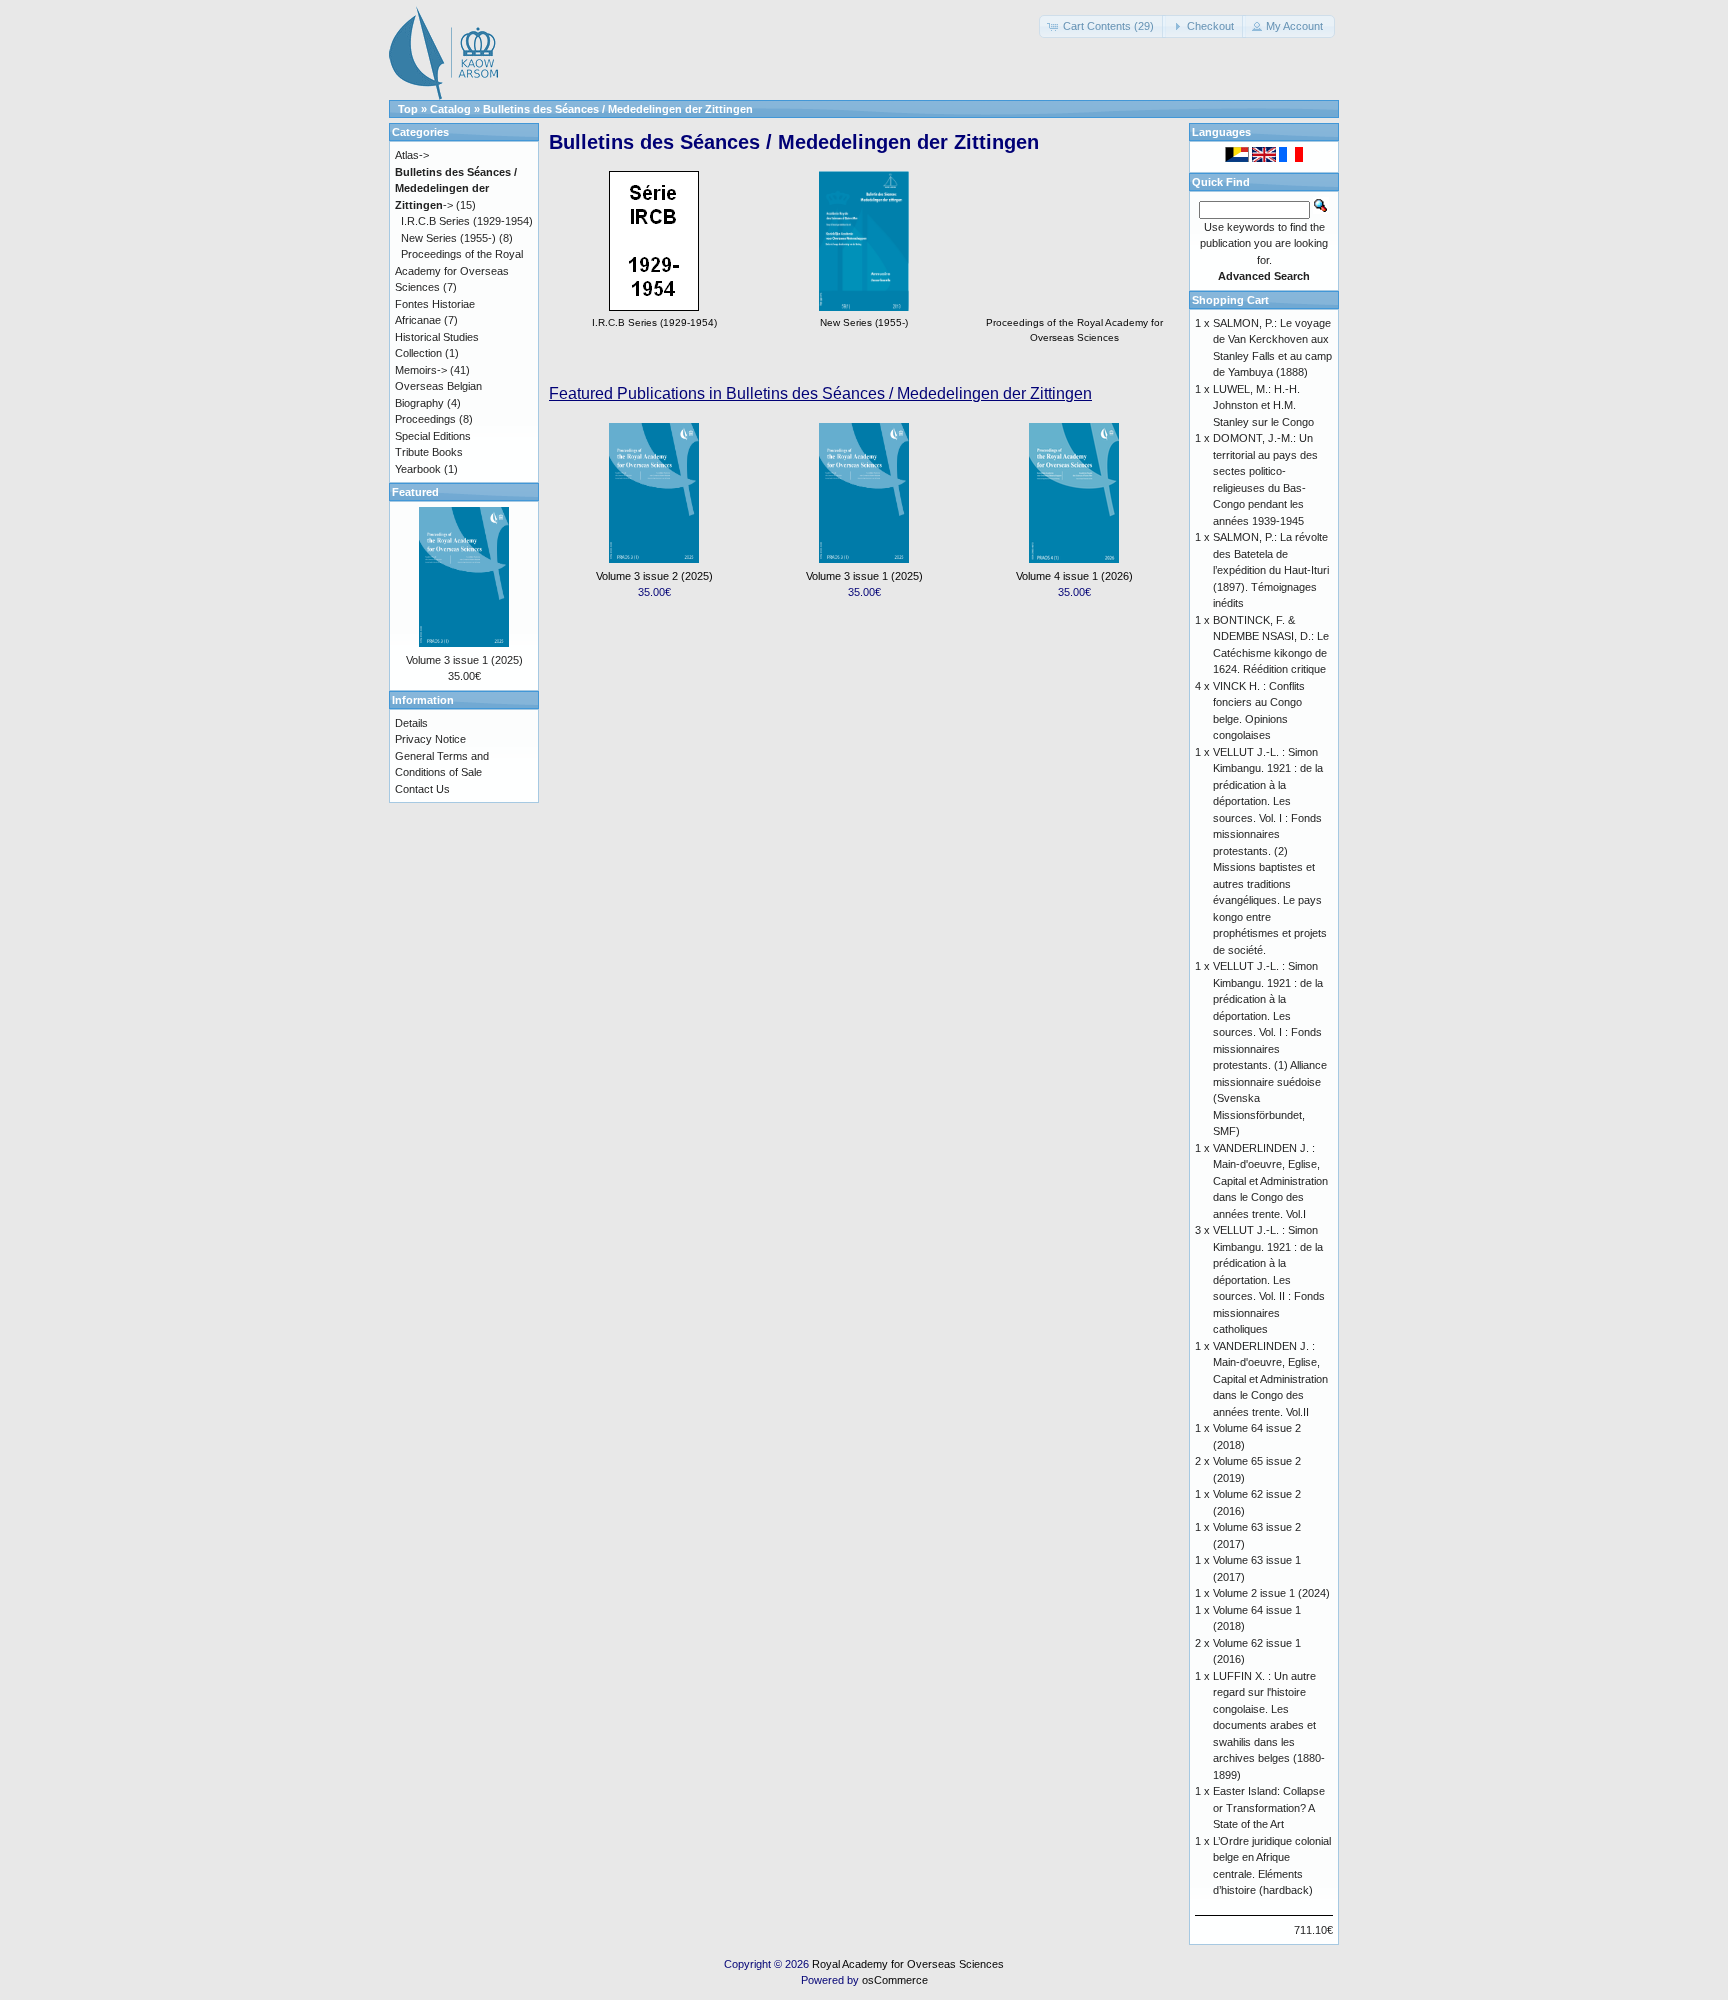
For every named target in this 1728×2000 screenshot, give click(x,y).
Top (408, 109)
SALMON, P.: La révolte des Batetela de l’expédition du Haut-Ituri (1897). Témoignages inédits (1271, 570)
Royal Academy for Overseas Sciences (908, 1964)
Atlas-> (412, 155)
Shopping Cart (1230, 300)
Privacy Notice (430, 739)
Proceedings (425, 419)
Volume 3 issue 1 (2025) (864, 576)
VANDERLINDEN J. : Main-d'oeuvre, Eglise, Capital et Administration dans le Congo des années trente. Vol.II (1270, 1379)
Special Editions (433, 436)
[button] (1102, 26)
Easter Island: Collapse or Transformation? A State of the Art (1269, 1807)
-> (456, 188)
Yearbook (418, 469)
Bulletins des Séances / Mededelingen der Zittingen (618, 109)
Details (411, 723)
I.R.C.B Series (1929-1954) (467, 221)
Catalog (450, 109)
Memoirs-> (421, 370)
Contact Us (422, 789)
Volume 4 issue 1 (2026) (1074, 576)
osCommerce (895, 1980)
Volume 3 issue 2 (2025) (654, 576)
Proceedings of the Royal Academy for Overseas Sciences (1074, 330)
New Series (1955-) (448, 238)
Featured (415, 492)
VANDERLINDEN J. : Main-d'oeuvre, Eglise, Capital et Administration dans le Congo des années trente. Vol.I (1270, 1181)
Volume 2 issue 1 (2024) (1271, 1593)
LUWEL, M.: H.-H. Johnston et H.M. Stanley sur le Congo (1263, 405)
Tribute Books (429, 452)
